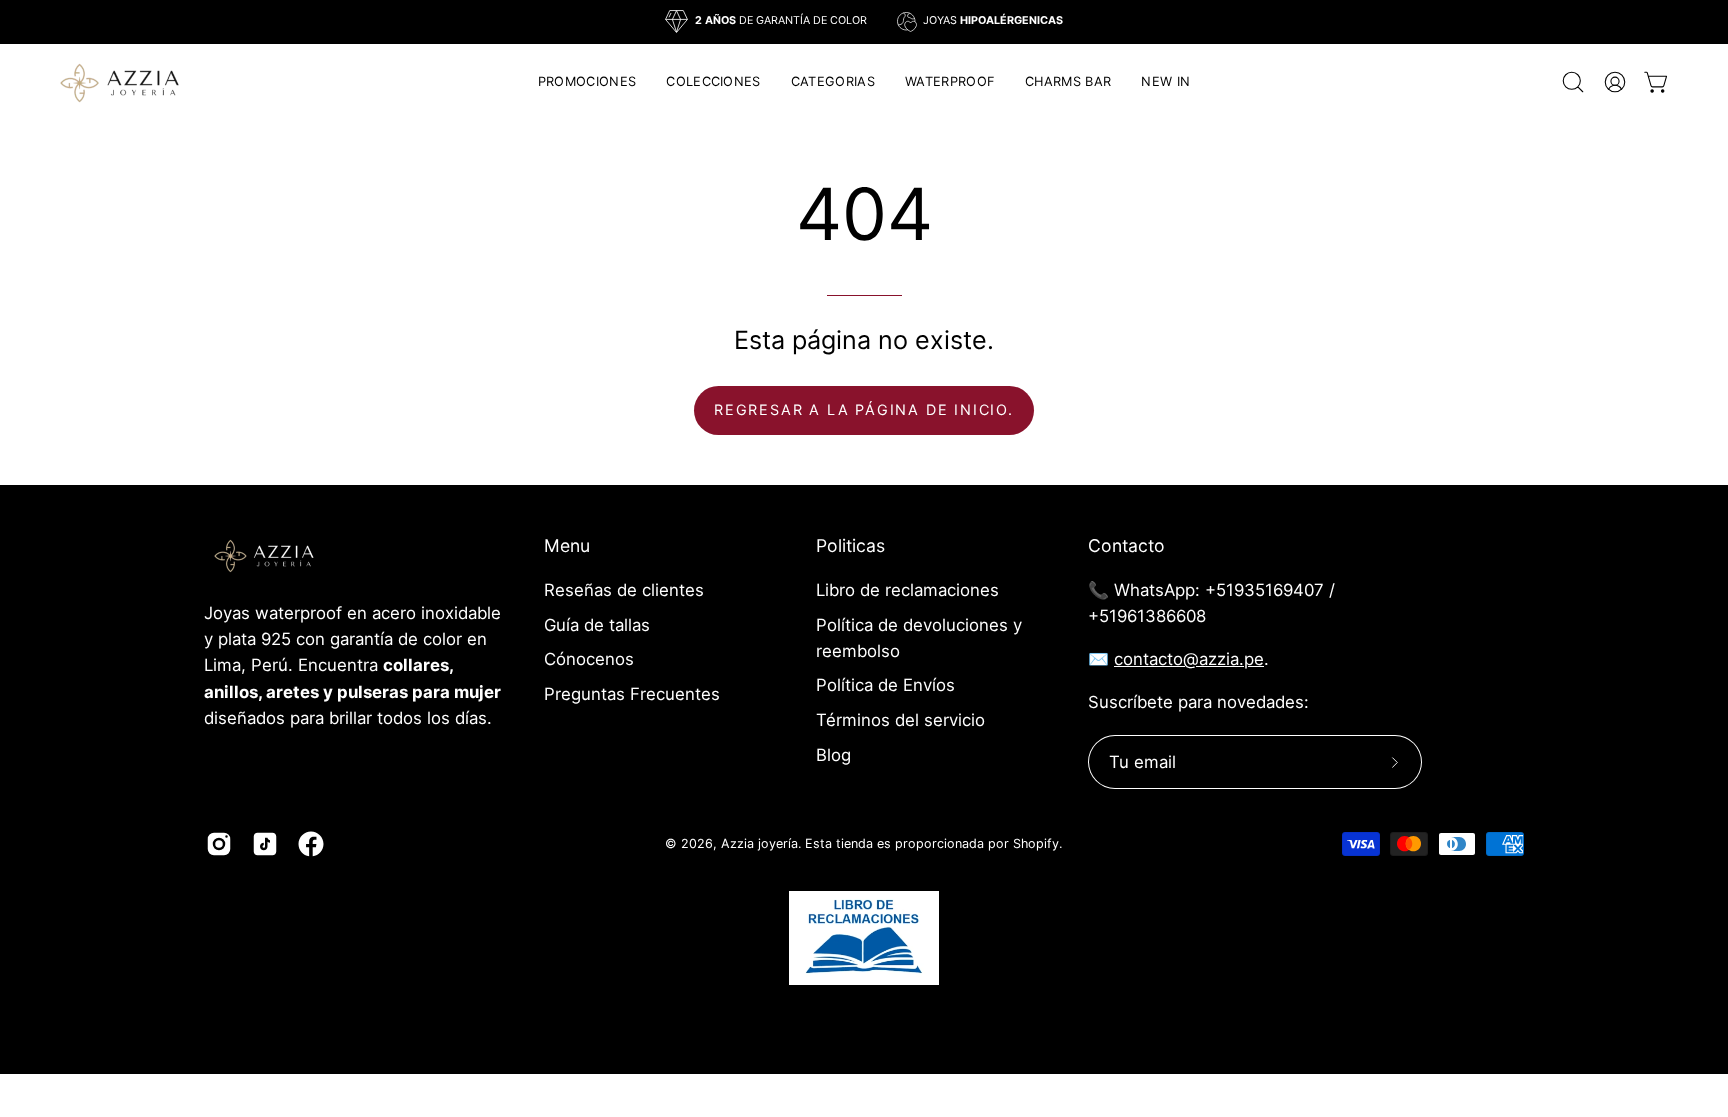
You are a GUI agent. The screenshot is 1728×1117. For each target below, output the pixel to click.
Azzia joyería (759, 843)
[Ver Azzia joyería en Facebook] (311, 844)
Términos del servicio (900, 720)
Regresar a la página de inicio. (864, 409)
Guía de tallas (597, 624)
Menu (567, 545)
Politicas (850, 545)
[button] (713, 81)
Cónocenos (589, 659)
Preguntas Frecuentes (632, 694)
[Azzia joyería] (120, 81)
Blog (833, 755)
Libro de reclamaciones (907, 590)
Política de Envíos (885, 685)
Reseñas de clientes (624, 590)
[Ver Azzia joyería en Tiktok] (265, 844)
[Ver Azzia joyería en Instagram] (219, 844)
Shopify (1036, 843)
